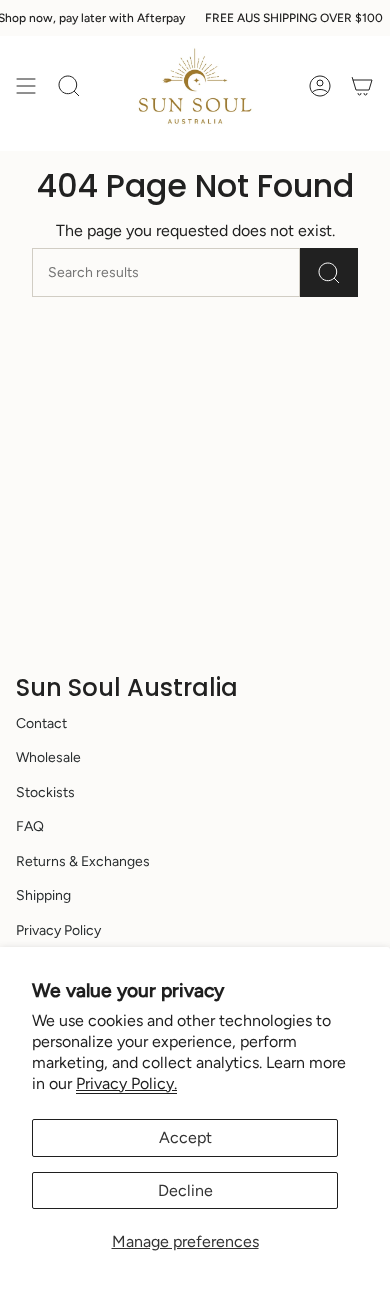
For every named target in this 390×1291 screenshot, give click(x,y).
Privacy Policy (58, 930)
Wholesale (48, 757)
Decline (185, 1190)
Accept (185, 1137)
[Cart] (362, 86)
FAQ (30, 826)
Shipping (43, 895)
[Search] (329, 272)
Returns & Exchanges (83, 861)
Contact (41, 723)
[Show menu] (26, 86)
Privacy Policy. (126, 1083)
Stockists (45, 792)
